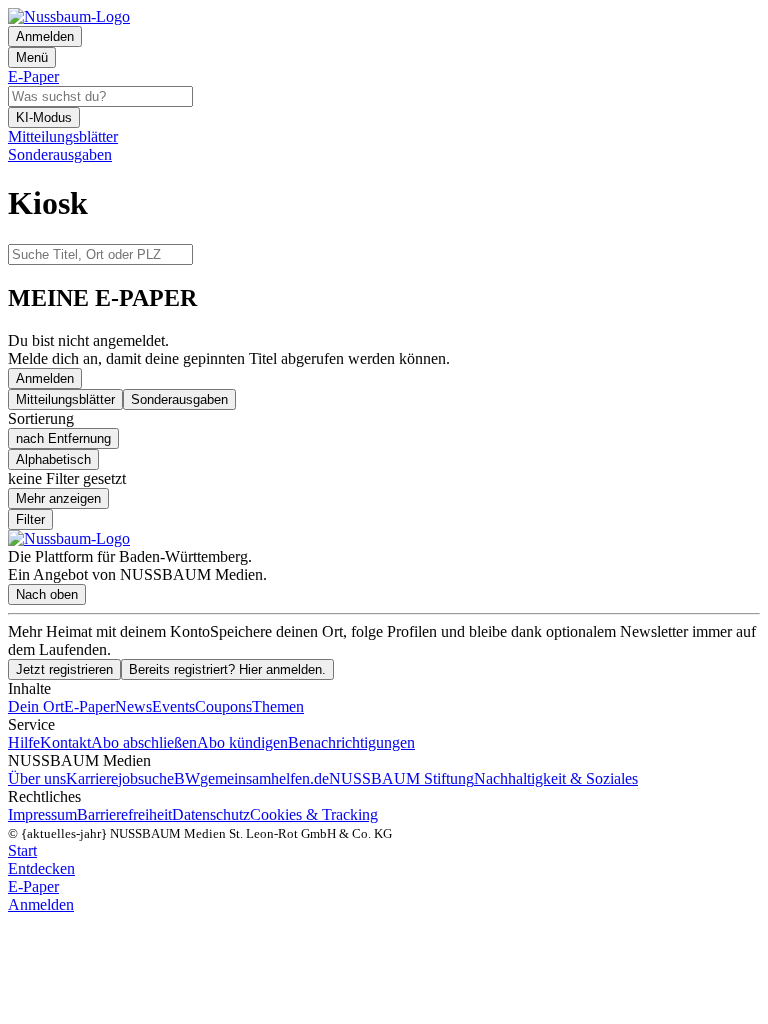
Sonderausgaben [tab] (179, 399)
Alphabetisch (53, 459)
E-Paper (89, 706)
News (133, 706)
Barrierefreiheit (124, 814)
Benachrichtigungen (351, 742)
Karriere (92, 778)
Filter (30, 519)
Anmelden (45, 378)
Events (173, 706)
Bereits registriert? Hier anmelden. (227, 669)
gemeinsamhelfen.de (264, 778)
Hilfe (24, 742)
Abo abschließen (144, 742)
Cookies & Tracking (314, 814)
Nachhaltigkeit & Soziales (556, 778)
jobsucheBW (159, 778)
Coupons (223, 706)
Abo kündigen (242, 742)
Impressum (42, 814)
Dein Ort (36, 706)
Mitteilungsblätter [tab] (65, 399)
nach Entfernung (63, 438)
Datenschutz (211, 814)
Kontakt (65, 742)
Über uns (37, 778)
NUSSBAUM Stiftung (401, 778)
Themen (278, 706)
